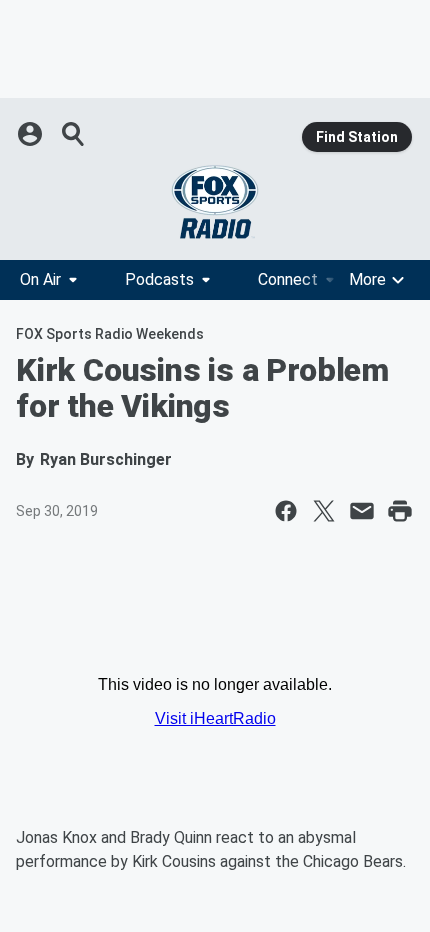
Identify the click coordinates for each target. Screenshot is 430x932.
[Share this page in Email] (362, 511)
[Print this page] (400, 511)
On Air (40, 279)
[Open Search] (74, 134)
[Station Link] (215, 202)
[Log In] (32, 134)
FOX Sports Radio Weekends (110, 334)
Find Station (357, 137)
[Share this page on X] (324, 511)
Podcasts (159, 279)
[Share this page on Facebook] (286, 511)
